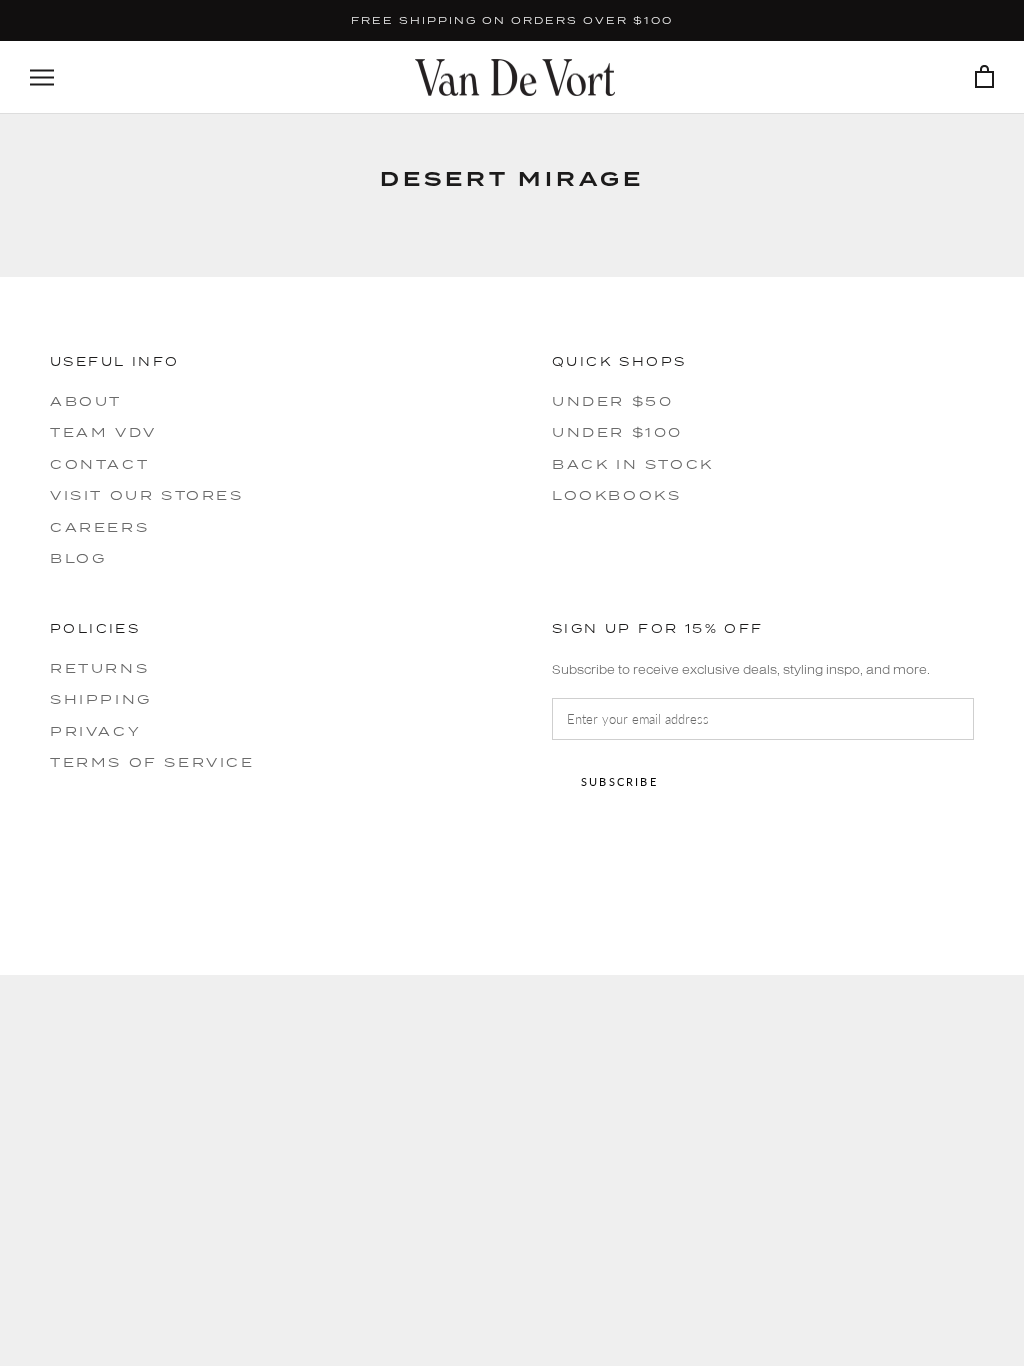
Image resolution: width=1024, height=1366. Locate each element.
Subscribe (619, 781)
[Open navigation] (42, 77)
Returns (99, 668)
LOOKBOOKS (616, 495)
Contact (99, 464)
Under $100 (617, 432)
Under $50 (612, 401)
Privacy (95, 731)
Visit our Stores (147, 495)
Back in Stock (633, 464)
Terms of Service (152, 762)
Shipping (101, 699)
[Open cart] (984, 77)
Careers (99, 527)
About (86, 401)
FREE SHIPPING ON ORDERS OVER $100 (512, 20)
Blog (78, 558)
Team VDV (103, 432)
